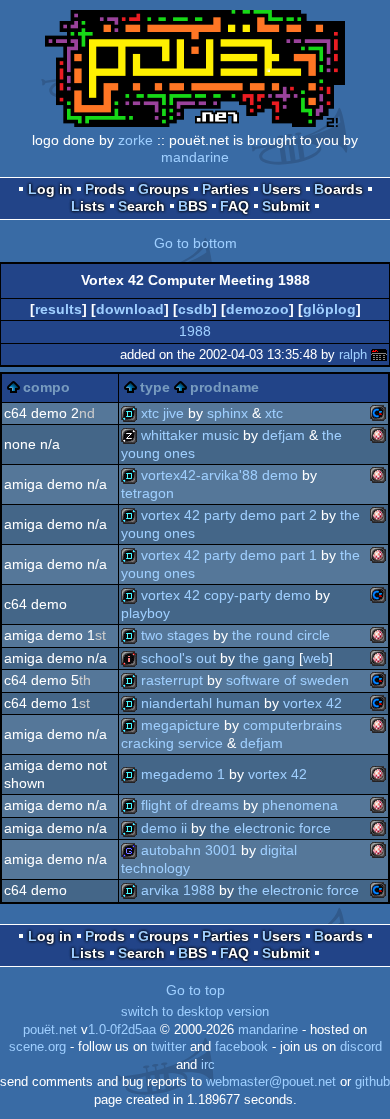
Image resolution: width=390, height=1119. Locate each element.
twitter (168, 1047)
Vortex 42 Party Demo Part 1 (229, 555)
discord (361, 1047)
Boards (338, 189)
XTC (274, 413)
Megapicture (180, 725)
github (372, 1082)
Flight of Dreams (190, 805)
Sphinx (227, 413)
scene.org (37, 1047)
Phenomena (300, 805)
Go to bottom (195, 243)
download (130, 309)
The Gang (267, 658)
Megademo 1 (183, 774)
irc (208, 1065)
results (58, 309)
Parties (225, 189)
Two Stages (175, 635)
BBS (192, 206)
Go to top (195, 990)
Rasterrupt (172, 680)
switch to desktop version (195, 1012)
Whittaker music (190, 435)
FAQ (234, 206)
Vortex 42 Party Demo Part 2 (229, 515)
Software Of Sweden (287, 680)
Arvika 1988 (178, 890)
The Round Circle (281, 635)
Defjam (283, 435)
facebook (241, 1047)
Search (141, 206)
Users (281, 189)
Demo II (164, 828)
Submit (286, 206)
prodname (224, 387)
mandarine (195, 157)
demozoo (257, 309)
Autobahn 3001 (189, 850)
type (155, 387)
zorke (135, 140)
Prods (105, 189)
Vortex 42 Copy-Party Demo (226, 595)
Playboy (145, 613)
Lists (88, 206)
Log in (50, 189)
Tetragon (147, 493)
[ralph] (379, 354)
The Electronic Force (270, 828)
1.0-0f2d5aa (122, 1030)
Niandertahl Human (200, 703)
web (316, 658)
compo (46, 387)
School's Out (178, 658)
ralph (353, 354)
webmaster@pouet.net (271, 1082)
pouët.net (50, 1030)
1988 (195, 331)
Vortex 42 (312, 703)
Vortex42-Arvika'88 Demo (219, 475)
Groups (163, 189)
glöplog (329, 309)
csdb (195, 309)
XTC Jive (162, 413)
